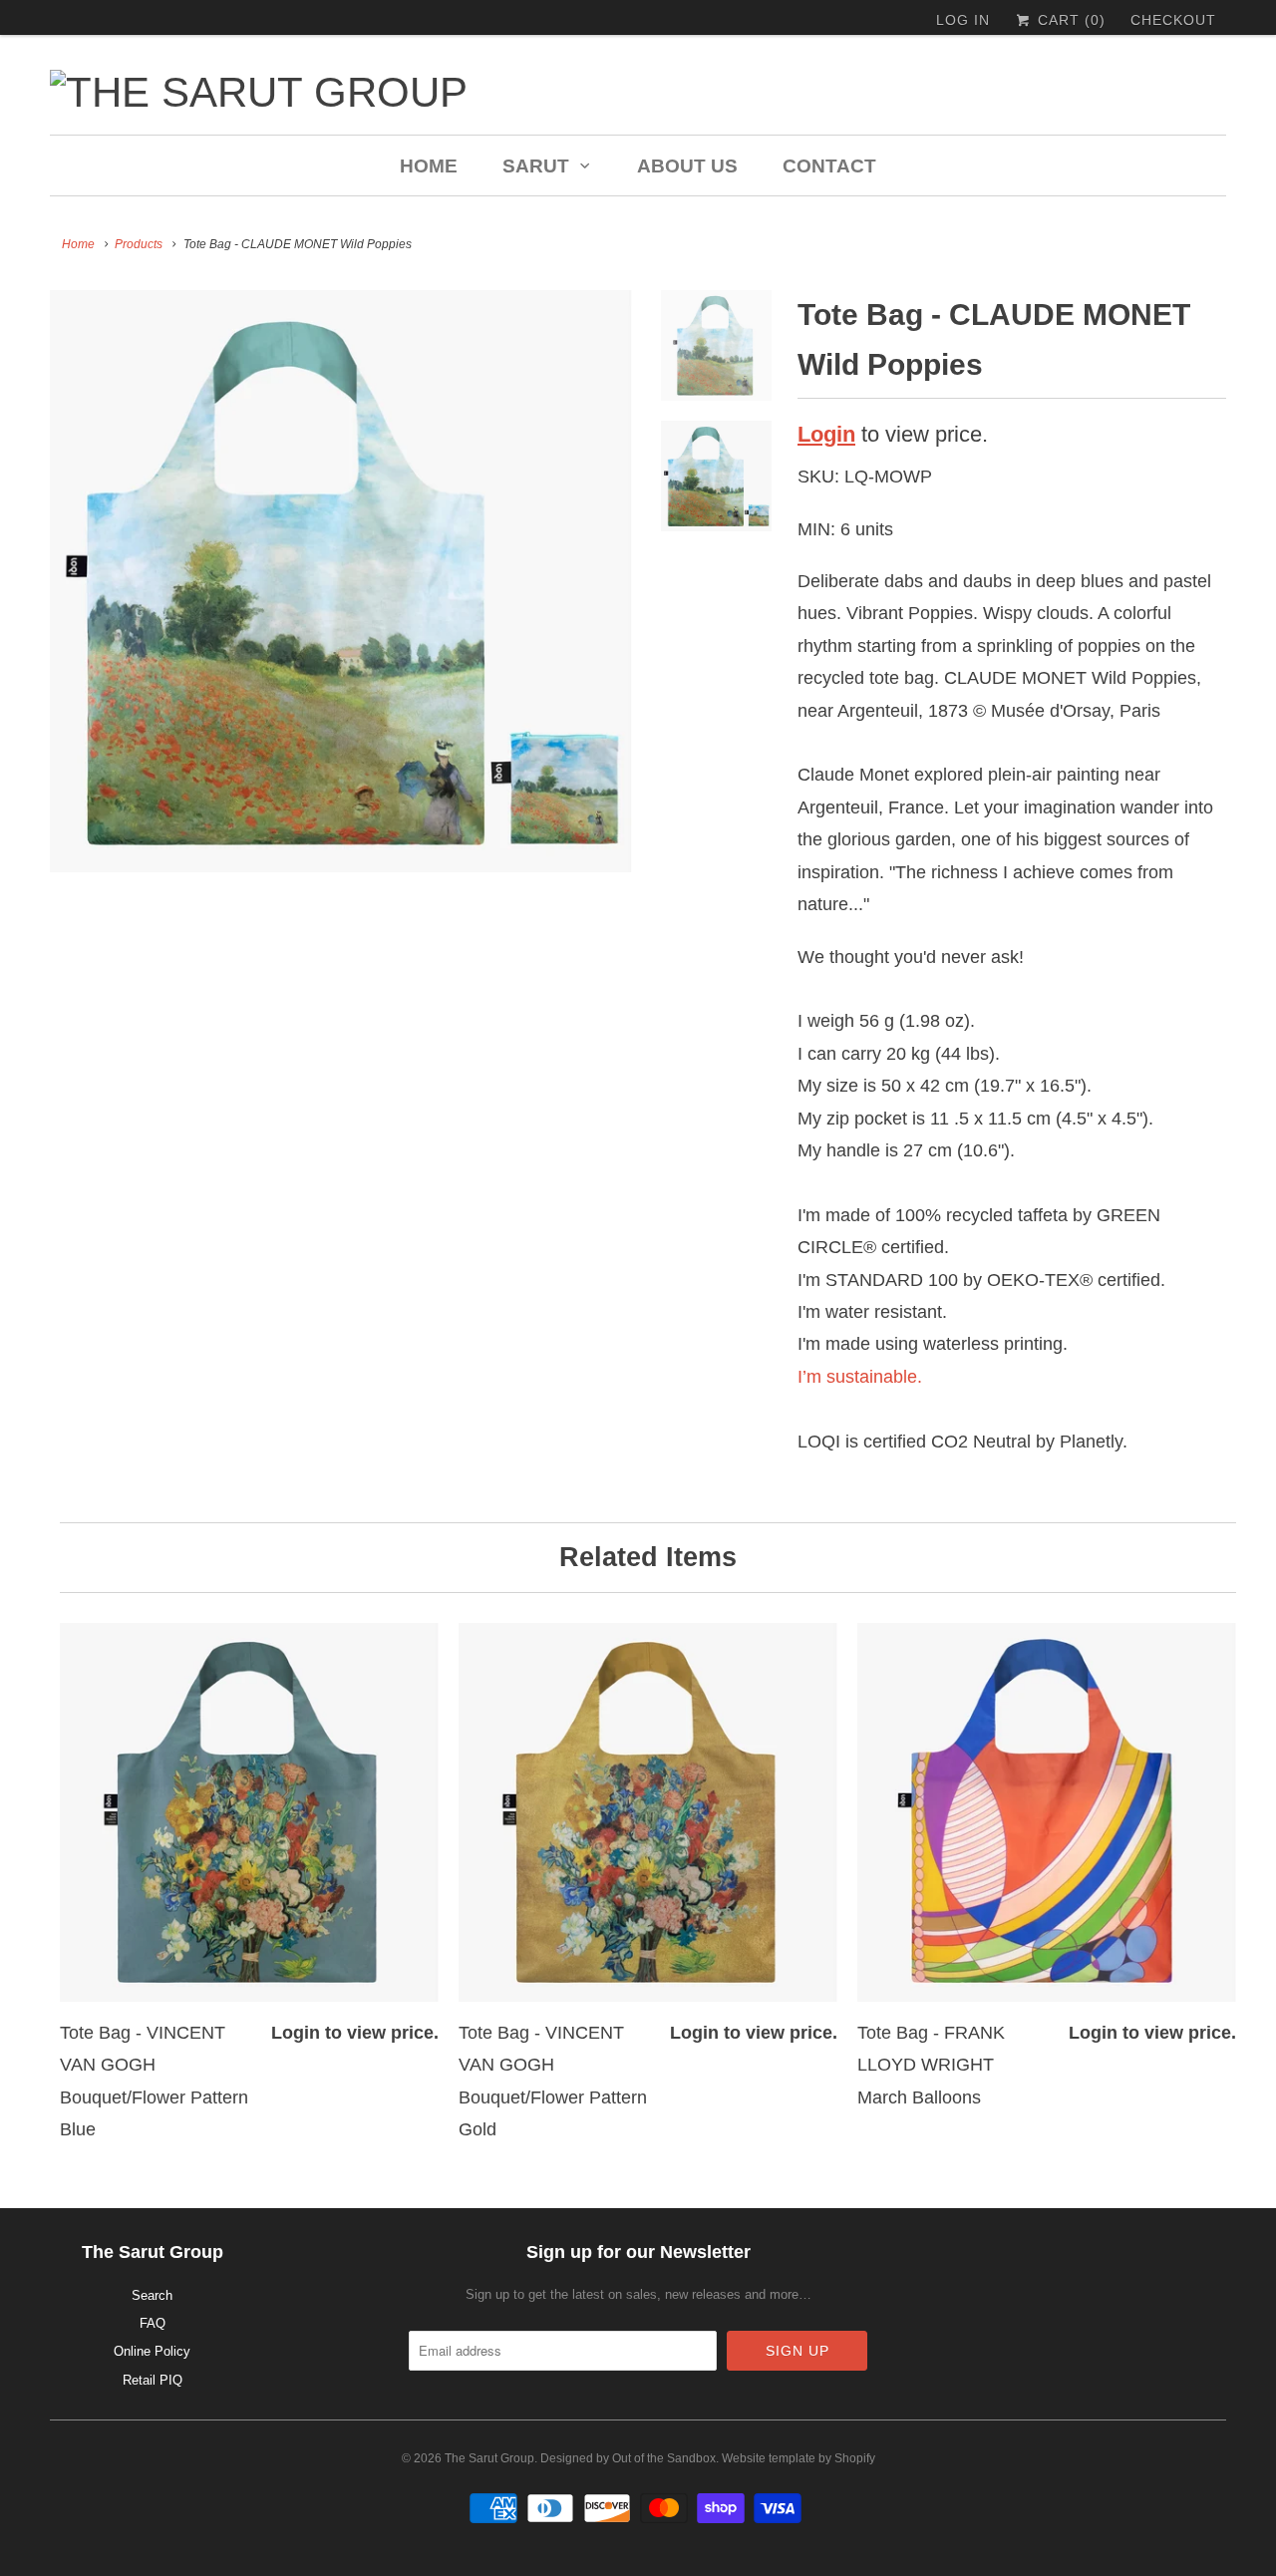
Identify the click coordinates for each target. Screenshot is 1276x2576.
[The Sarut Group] (449, 92)
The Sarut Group (489, 2458)
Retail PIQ (153, 2380)
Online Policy (152, 2351)
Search (152, 2295)
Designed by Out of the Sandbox (628, 2458)
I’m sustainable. (860, 1377)
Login (826, 434)
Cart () (1069, 20)
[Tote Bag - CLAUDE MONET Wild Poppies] (341, 581)
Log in (963, 20)
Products (139, 244)
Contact (829, 166)
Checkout (1173, 20)
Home (429, 166)
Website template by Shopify (798, 2458)
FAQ (153, 2323)
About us (687, 166)
